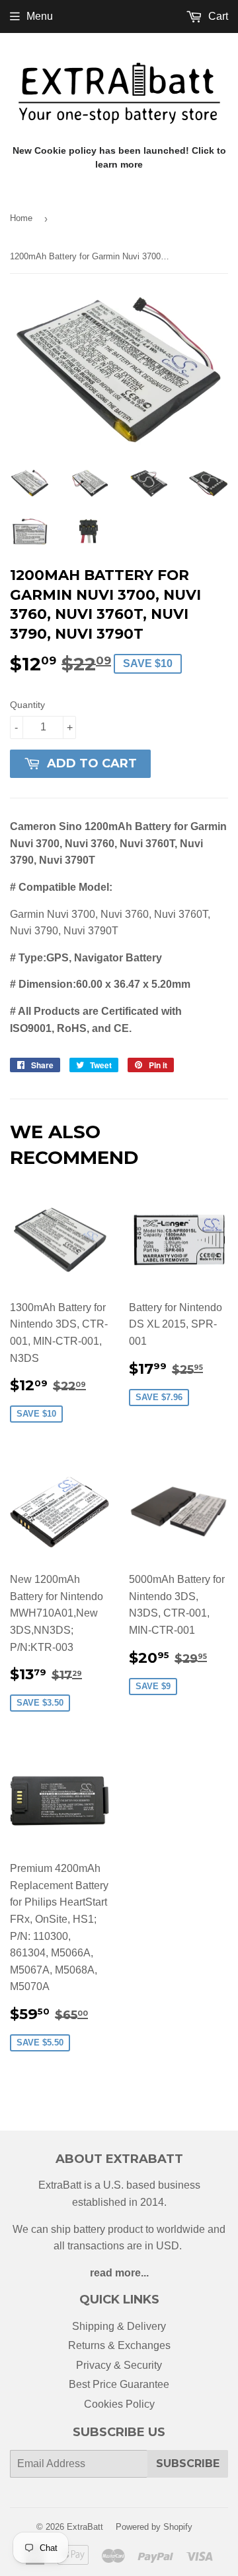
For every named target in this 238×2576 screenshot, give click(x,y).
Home (21, 218)
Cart (217, 16)
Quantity (27, 705)
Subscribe (188, 2463)
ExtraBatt (85, 2527)
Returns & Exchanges (119, 2345)
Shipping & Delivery (119, 2326)
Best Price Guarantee (119, 2384)
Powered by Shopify (154, 2527)
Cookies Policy (119, 2404)
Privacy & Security (119, 2365)
